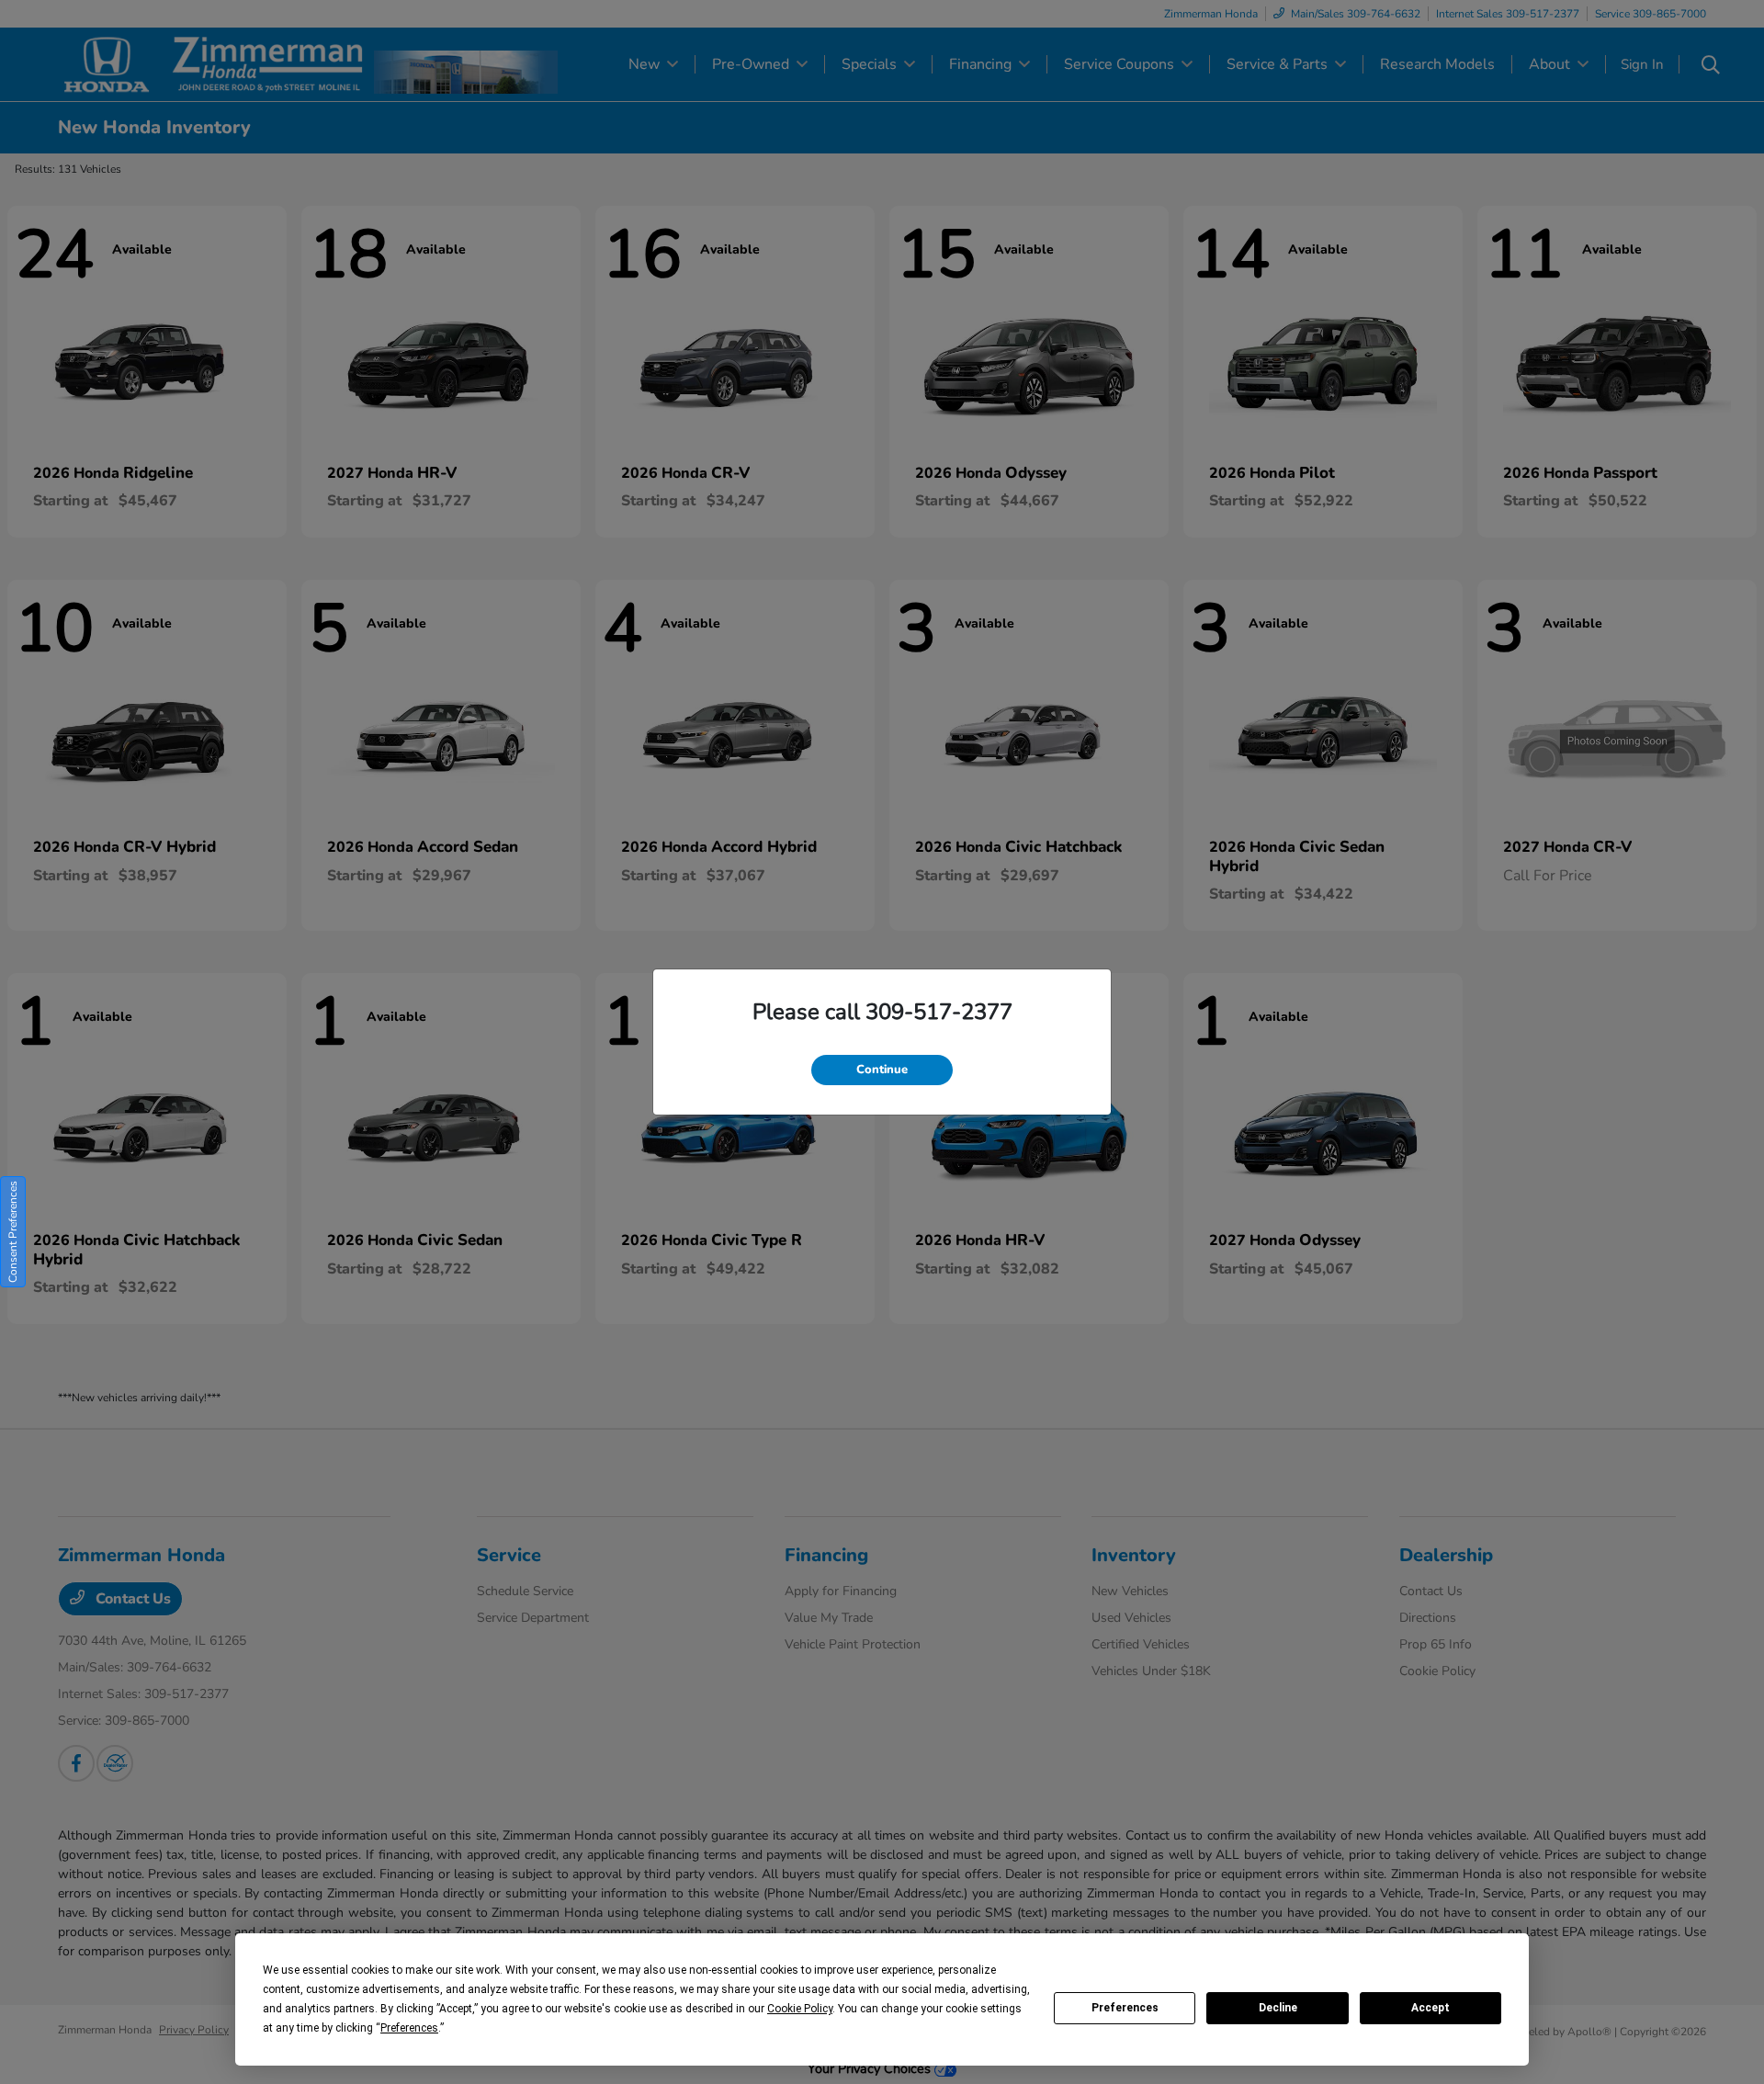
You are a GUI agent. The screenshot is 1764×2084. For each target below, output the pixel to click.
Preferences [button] (409, 2028)
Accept (1430, 2008)
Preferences (1125, 2008)
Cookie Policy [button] (800, 2009)
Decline (1278, 2008)
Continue (882, 1070)
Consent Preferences (13, 1232)
